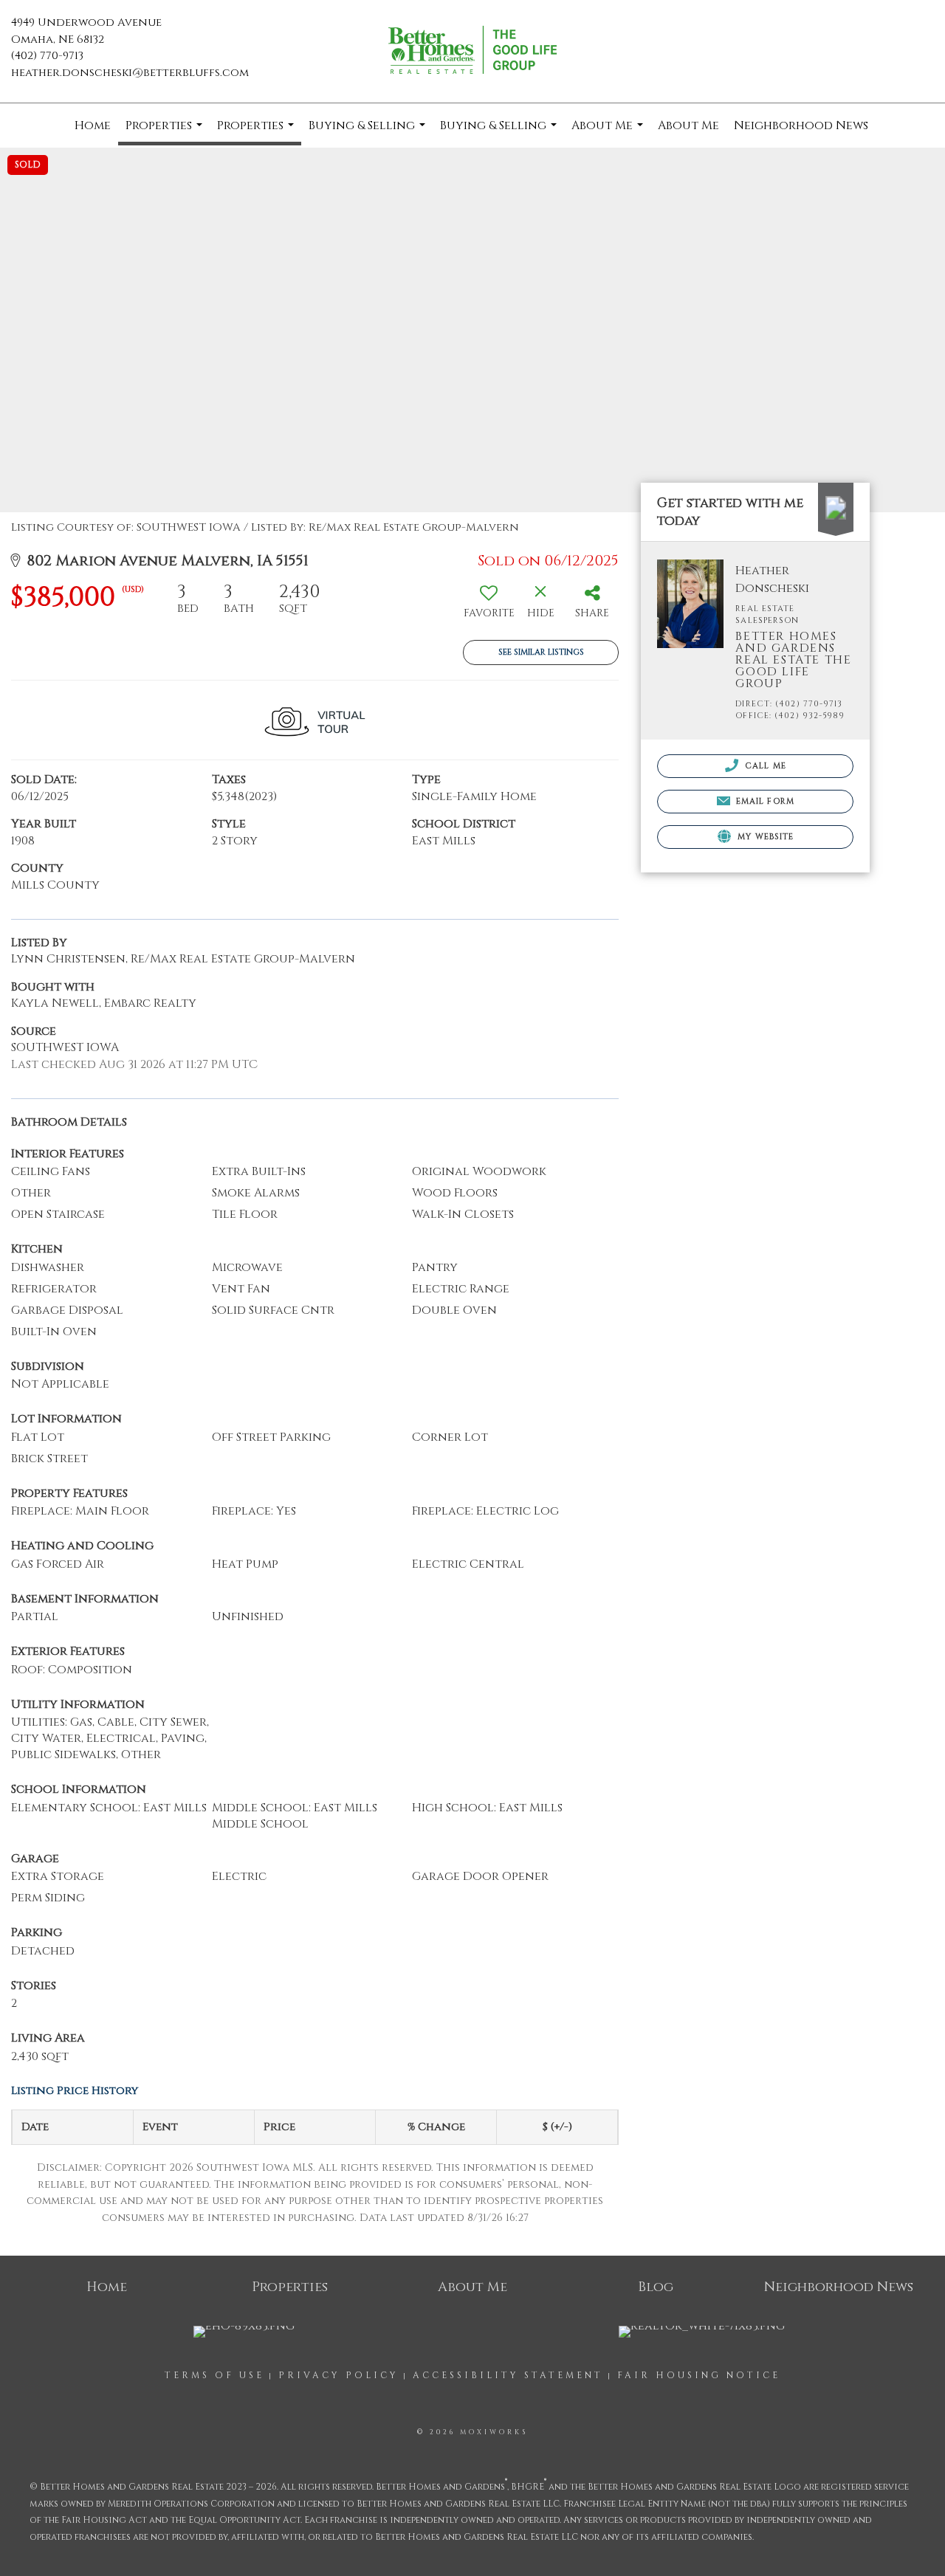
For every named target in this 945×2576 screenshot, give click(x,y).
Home (93, 125)
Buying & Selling (369, 132)
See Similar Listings (541, 652)
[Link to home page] (473, 52)
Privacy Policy (339, 2375)
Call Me (764, 766)
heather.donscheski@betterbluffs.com (130, 73)
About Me (609, 132)
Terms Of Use (214, 2375)
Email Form (764, 801)
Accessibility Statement (508, 2375)
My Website (764, 837)
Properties (166, 131)
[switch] (489, 606)
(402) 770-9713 (47, 56)
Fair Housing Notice (699, 2375)
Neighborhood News (801, 125)
